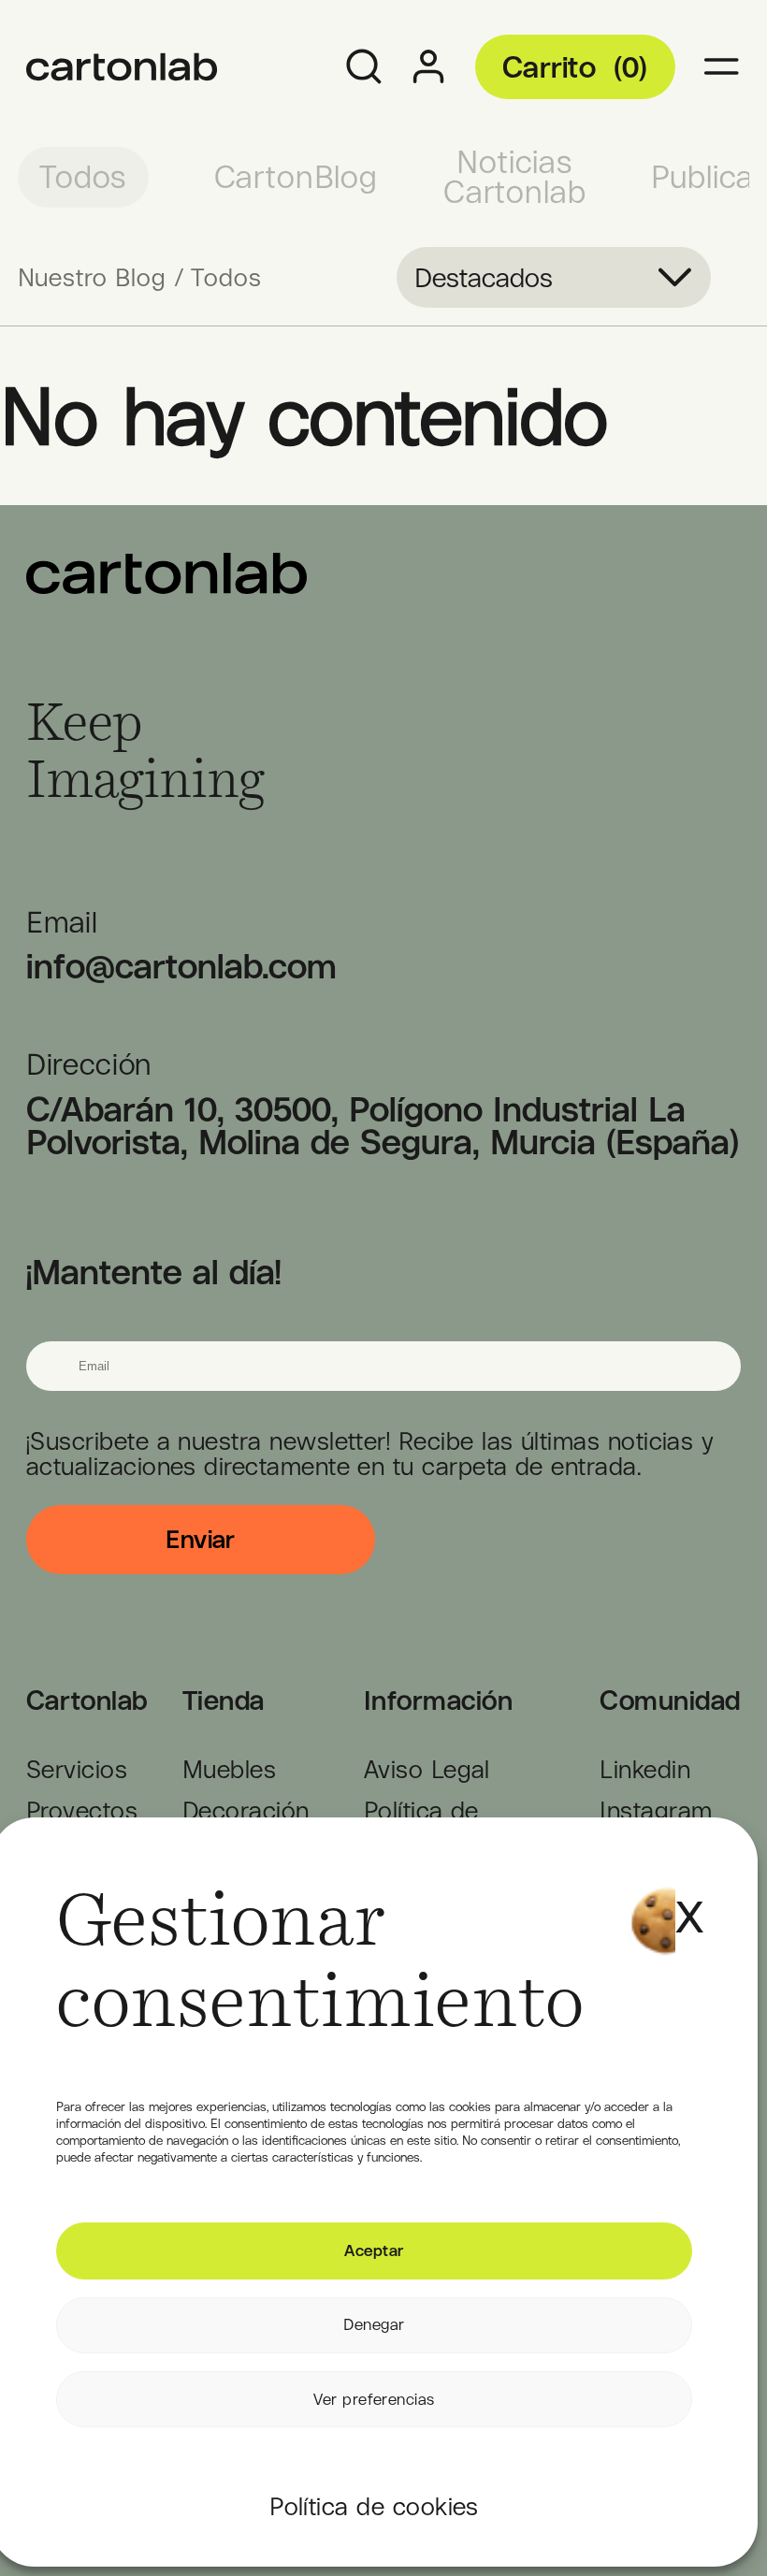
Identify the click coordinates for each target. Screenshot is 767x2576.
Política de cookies (374, 2506)
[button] (685, 1892)
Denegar (374, 2324)
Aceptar (374, 2250)
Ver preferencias (374, 2399)
